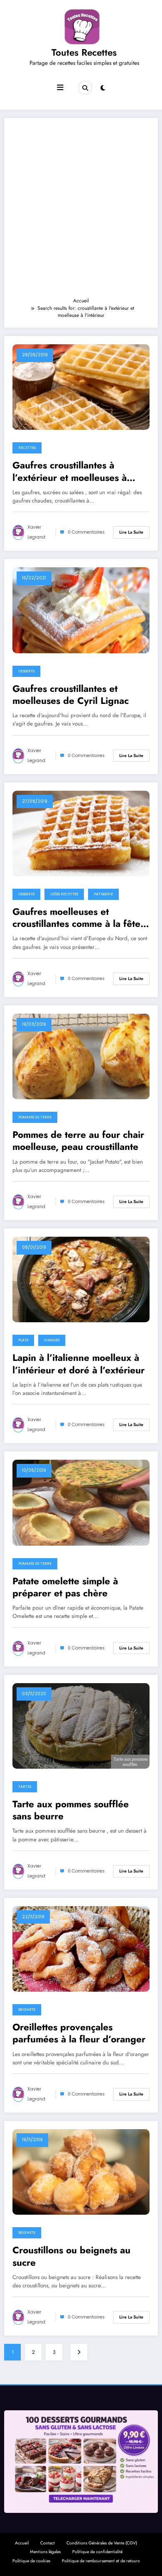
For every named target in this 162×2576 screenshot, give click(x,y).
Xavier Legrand (36, 532)
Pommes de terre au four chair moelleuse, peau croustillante (78, 1141)
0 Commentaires (86, 532)
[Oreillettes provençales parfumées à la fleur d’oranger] (81, 1949)
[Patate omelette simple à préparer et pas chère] (81, 1502)
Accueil (22, 2543)
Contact (48, 2543)
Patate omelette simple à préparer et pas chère (65, 1587)
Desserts (26, 671)
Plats (23, 1340)
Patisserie (103, 894)
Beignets (27, 2010)
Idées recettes (64, 894)
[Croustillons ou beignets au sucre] (81, 2172)
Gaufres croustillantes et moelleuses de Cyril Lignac (71, 695)
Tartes (25, 1787)
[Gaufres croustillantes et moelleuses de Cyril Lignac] (81, 610)
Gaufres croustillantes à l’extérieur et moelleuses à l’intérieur (70, 472)
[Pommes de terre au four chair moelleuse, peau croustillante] (81, 1056)
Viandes (52, 1340)
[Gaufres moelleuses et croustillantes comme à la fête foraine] (81, 833)
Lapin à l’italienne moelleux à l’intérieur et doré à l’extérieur (79, 1364)
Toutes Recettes (84, 52)
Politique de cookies (31, 2561)
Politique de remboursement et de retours (101, 2561)
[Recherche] (85, 88)
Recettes (27, 448)
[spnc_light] (103, 88)
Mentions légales (45, 2552)
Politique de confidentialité (97, 2552)
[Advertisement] (81, 211)
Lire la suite (131, 532)
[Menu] (60, 88)
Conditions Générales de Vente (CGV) (102, 2543)
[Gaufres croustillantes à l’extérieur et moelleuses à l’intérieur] (81, 387)
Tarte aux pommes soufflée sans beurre (71, 1810)
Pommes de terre (35, 1117)
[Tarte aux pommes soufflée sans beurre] (81, 1725)
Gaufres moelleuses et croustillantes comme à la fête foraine (76, 918)
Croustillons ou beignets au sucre (71, 2256)
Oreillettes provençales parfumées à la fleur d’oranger (79, 2033)
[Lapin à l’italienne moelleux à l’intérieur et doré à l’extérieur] (81, 1279)
